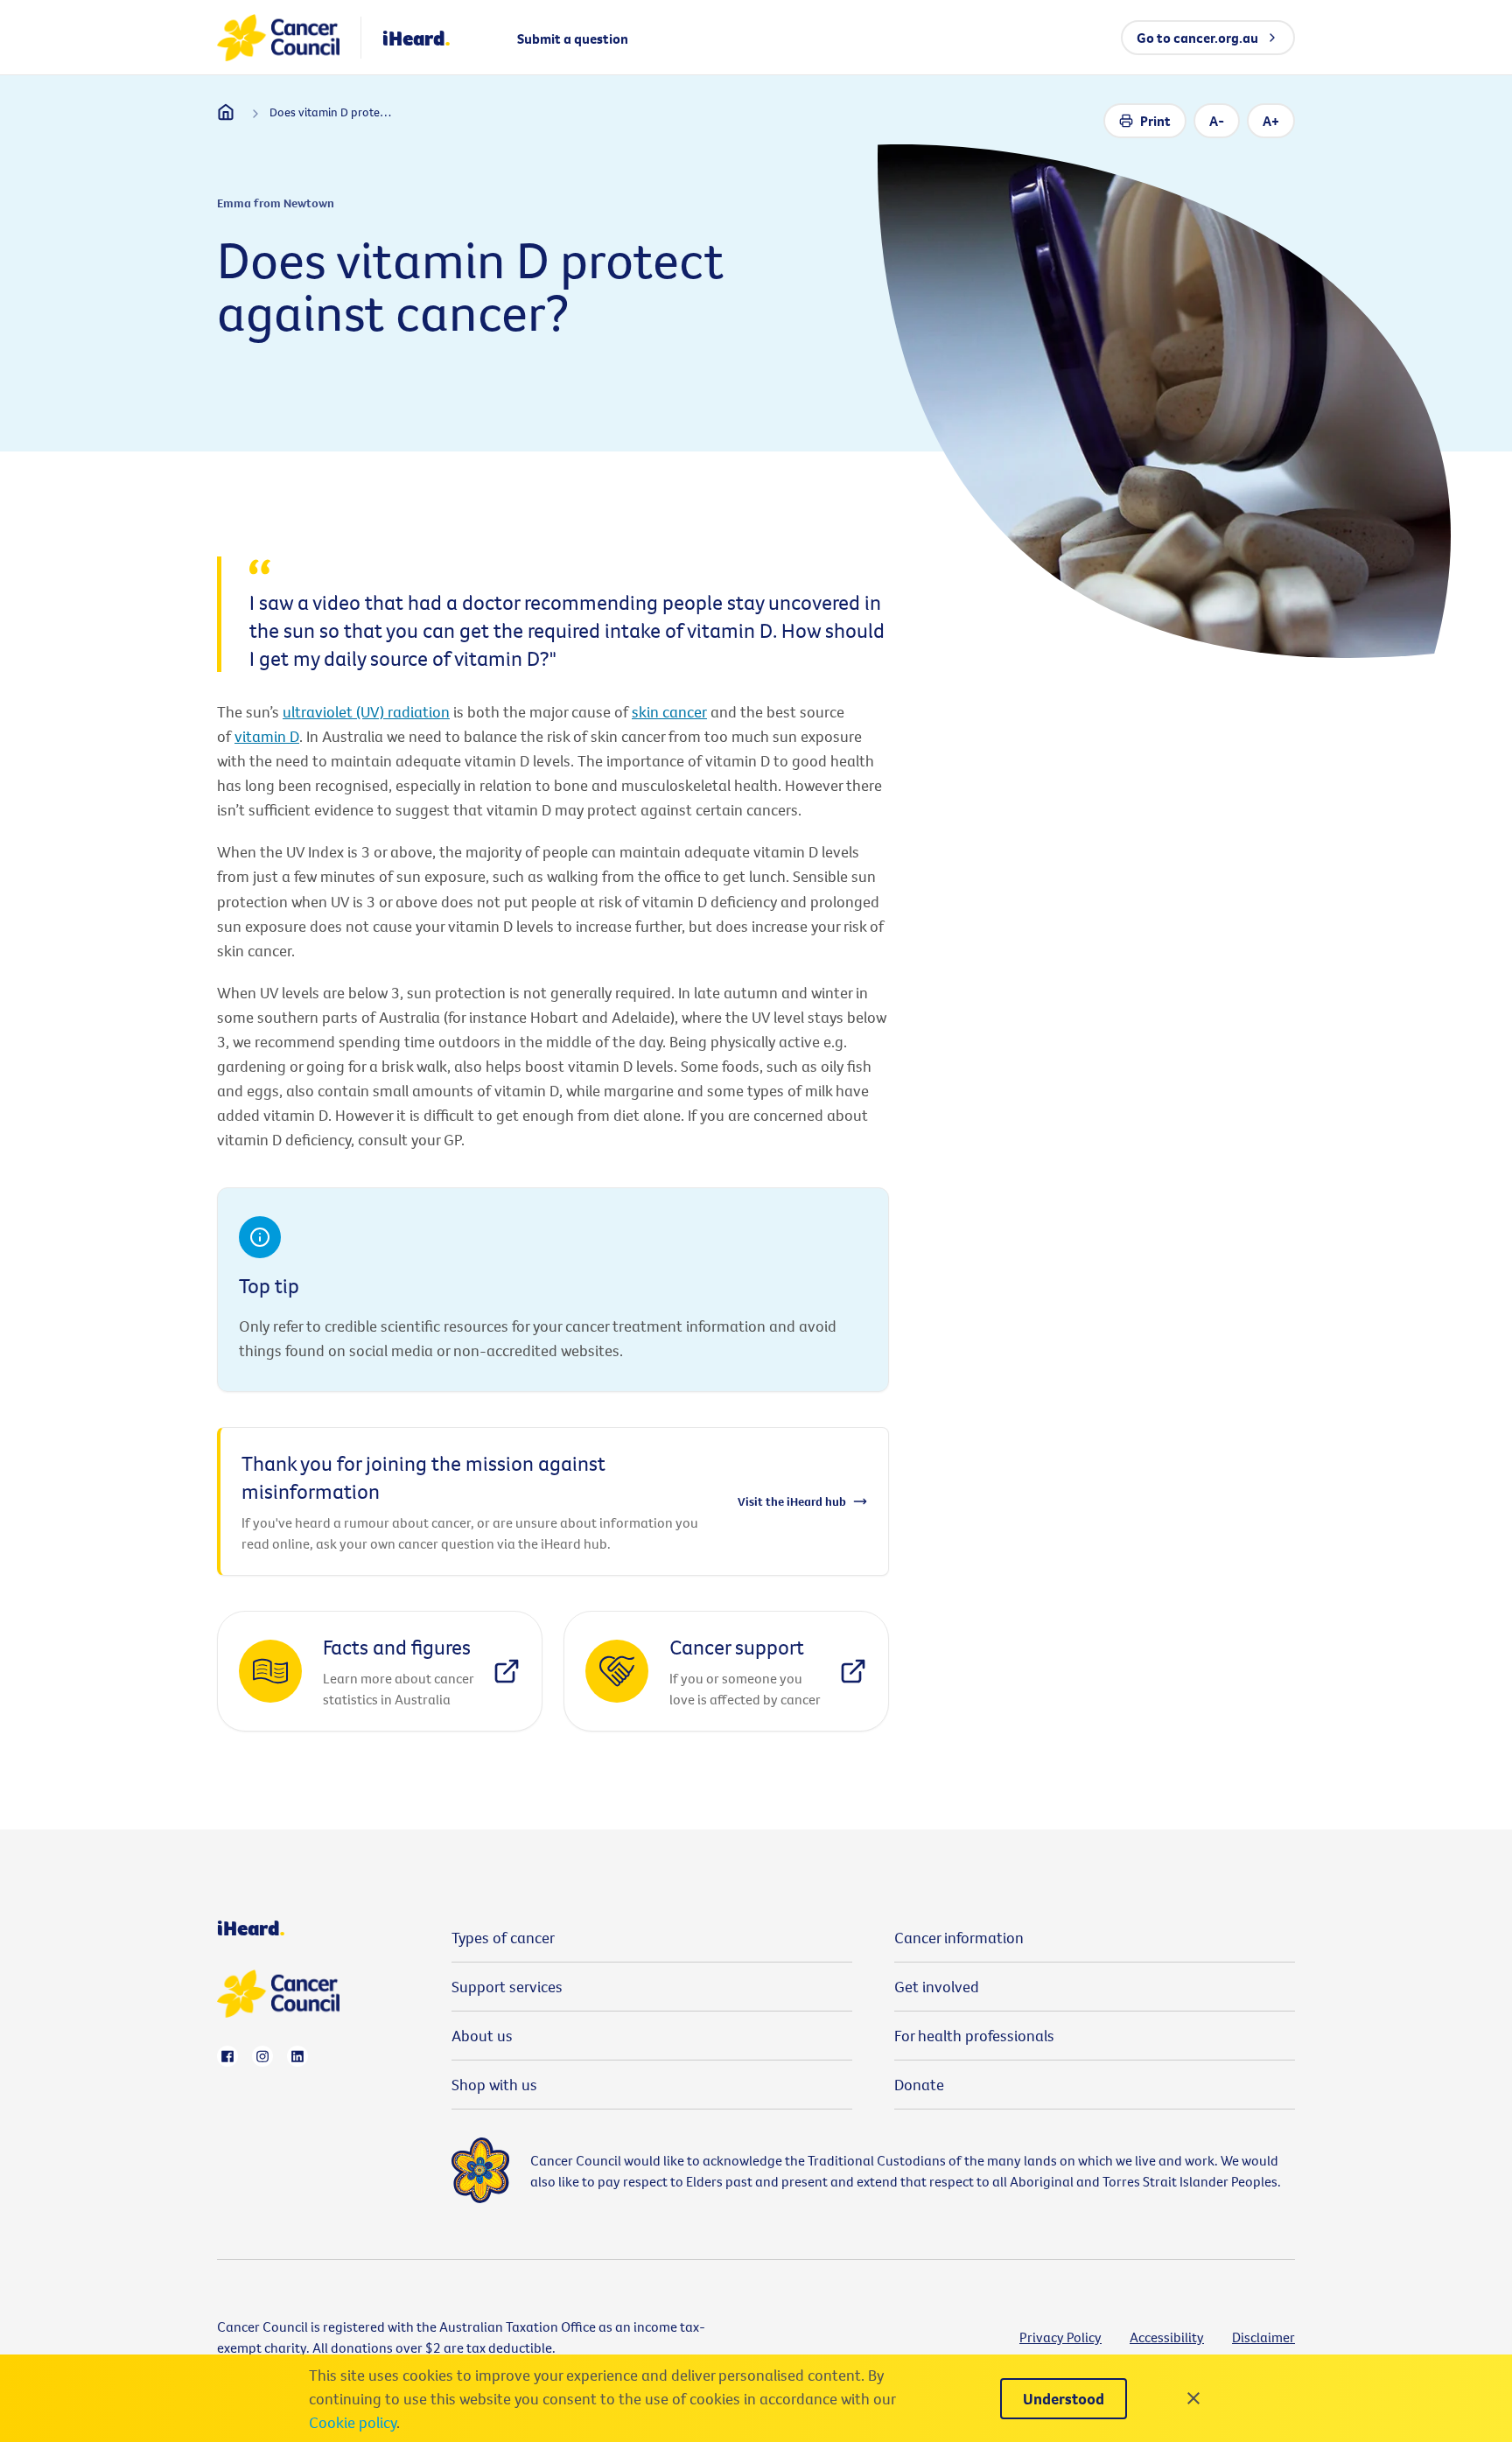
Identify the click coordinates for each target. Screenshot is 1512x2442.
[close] (1193, 2398)
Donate (919, 2085)
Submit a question (573, 38)
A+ (1271, 121)
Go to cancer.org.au (1197, 38)
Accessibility (1167, 2337)
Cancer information (959, 1938)
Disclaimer (1263, 2337)
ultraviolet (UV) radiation (366, 712)
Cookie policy (353, 2422)
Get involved (937, 1987)
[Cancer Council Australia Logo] (278, 38)
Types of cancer (503, 1938)
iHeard (416, 38)
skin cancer (669, 712)
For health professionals (974, 2036)
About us (482, 2036)
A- (1217, 121)
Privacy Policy (1060, 2337)
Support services (507, 1987)
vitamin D (267, 736)
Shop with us (494, 2085)
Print (1155, 121)
